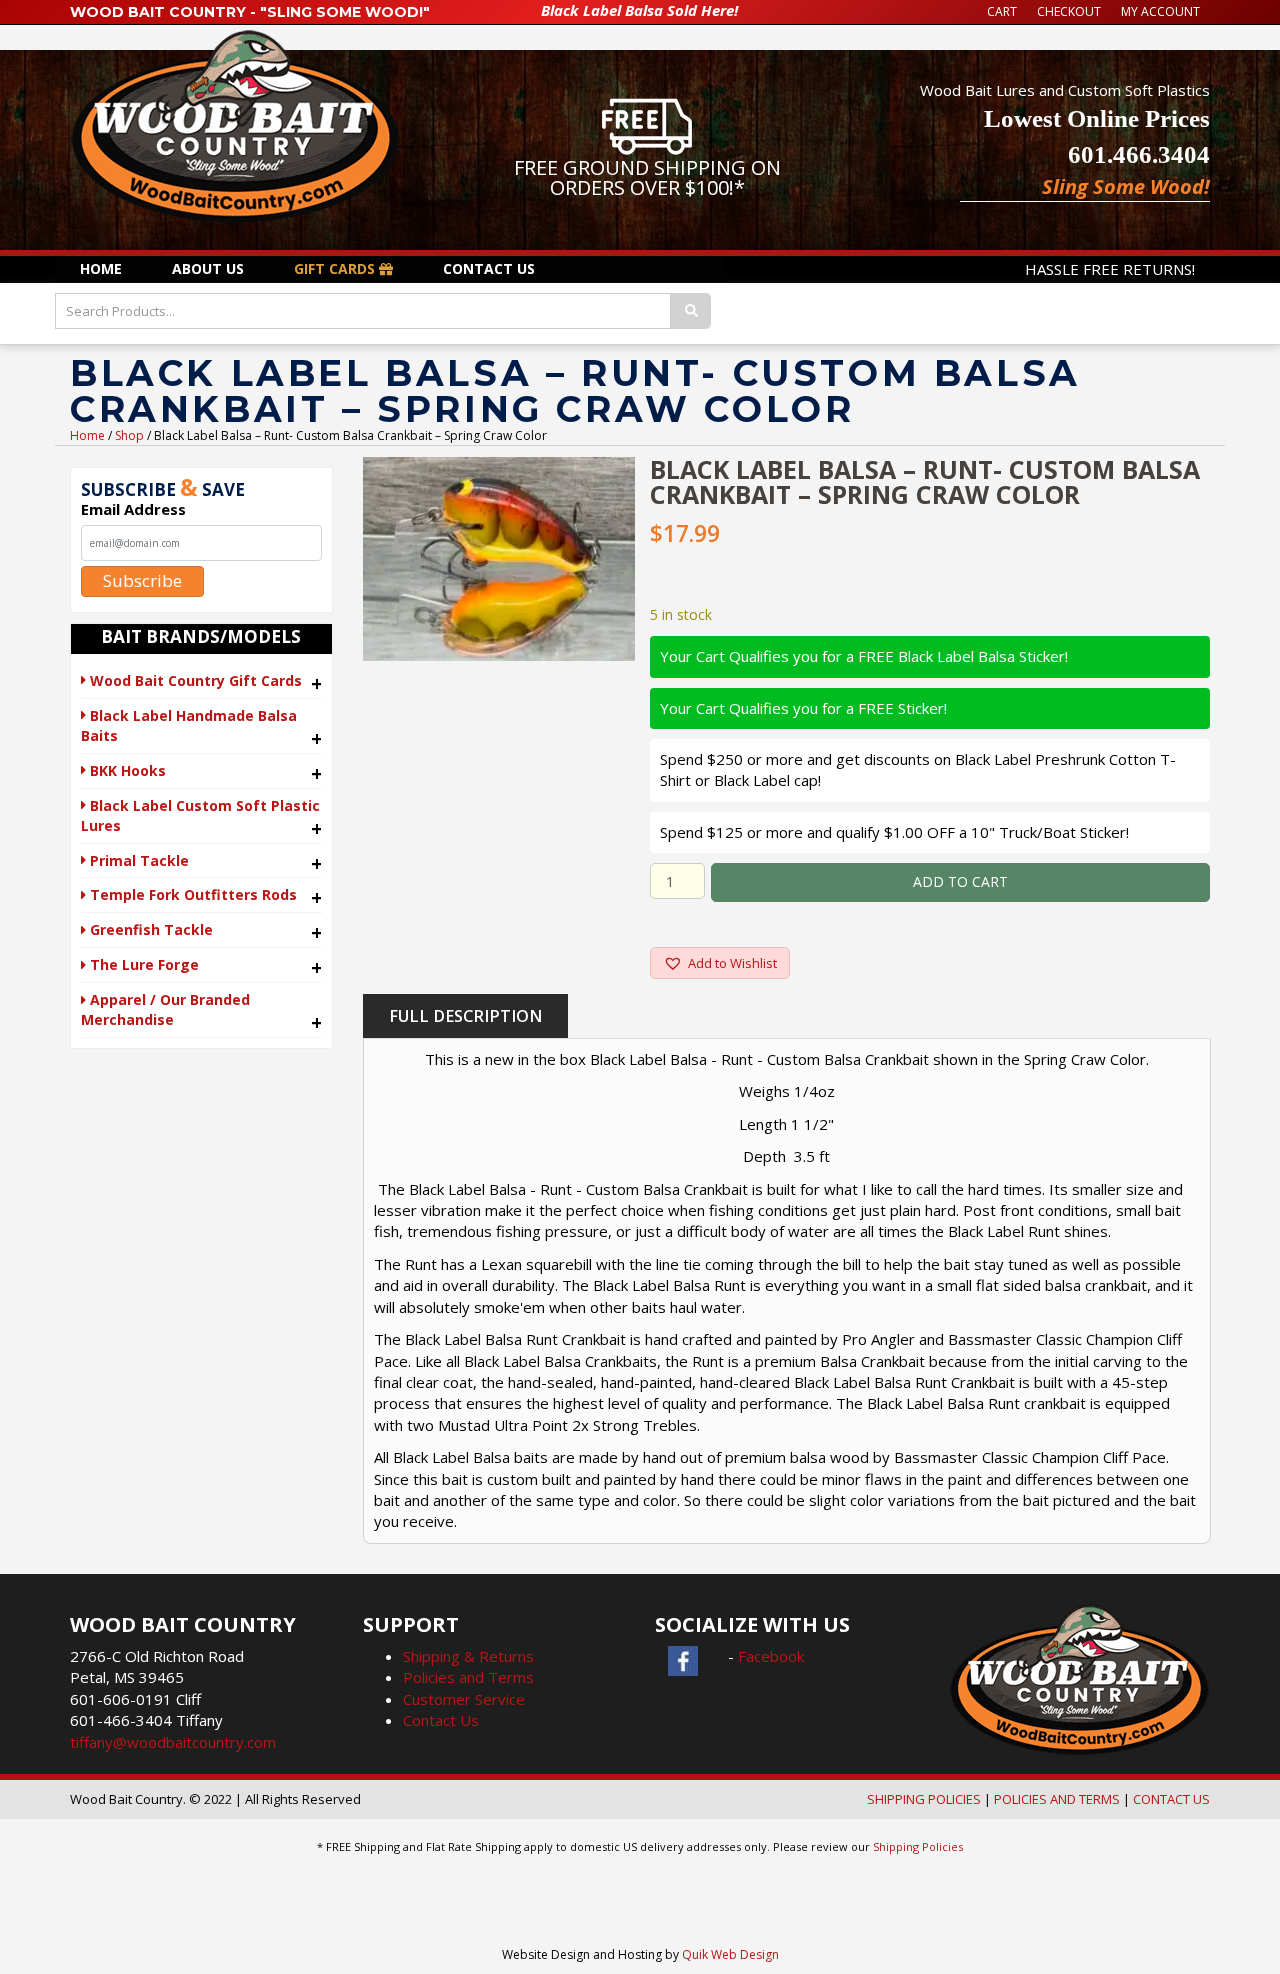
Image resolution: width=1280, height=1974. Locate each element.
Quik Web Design (730, 1954)
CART (1002, 11)
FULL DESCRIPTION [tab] (465, 1016)
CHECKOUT (1069, 11)
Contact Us (441, 1720)
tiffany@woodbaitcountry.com (173, 1742)
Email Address (133, 509)
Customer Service (464, 1699)
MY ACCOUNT (1160, 11)
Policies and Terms (468, 1677)
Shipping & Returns (468, 1656)
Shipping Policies (918, 1846)
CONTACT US (1171, 1799)
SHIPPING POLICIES (924, 1799)
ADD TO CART (960, 881)
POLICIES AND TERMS (1057, 1799)
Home (87, 435)
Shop (129, 435)
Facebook (771, 1656)
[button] (720, 963)
